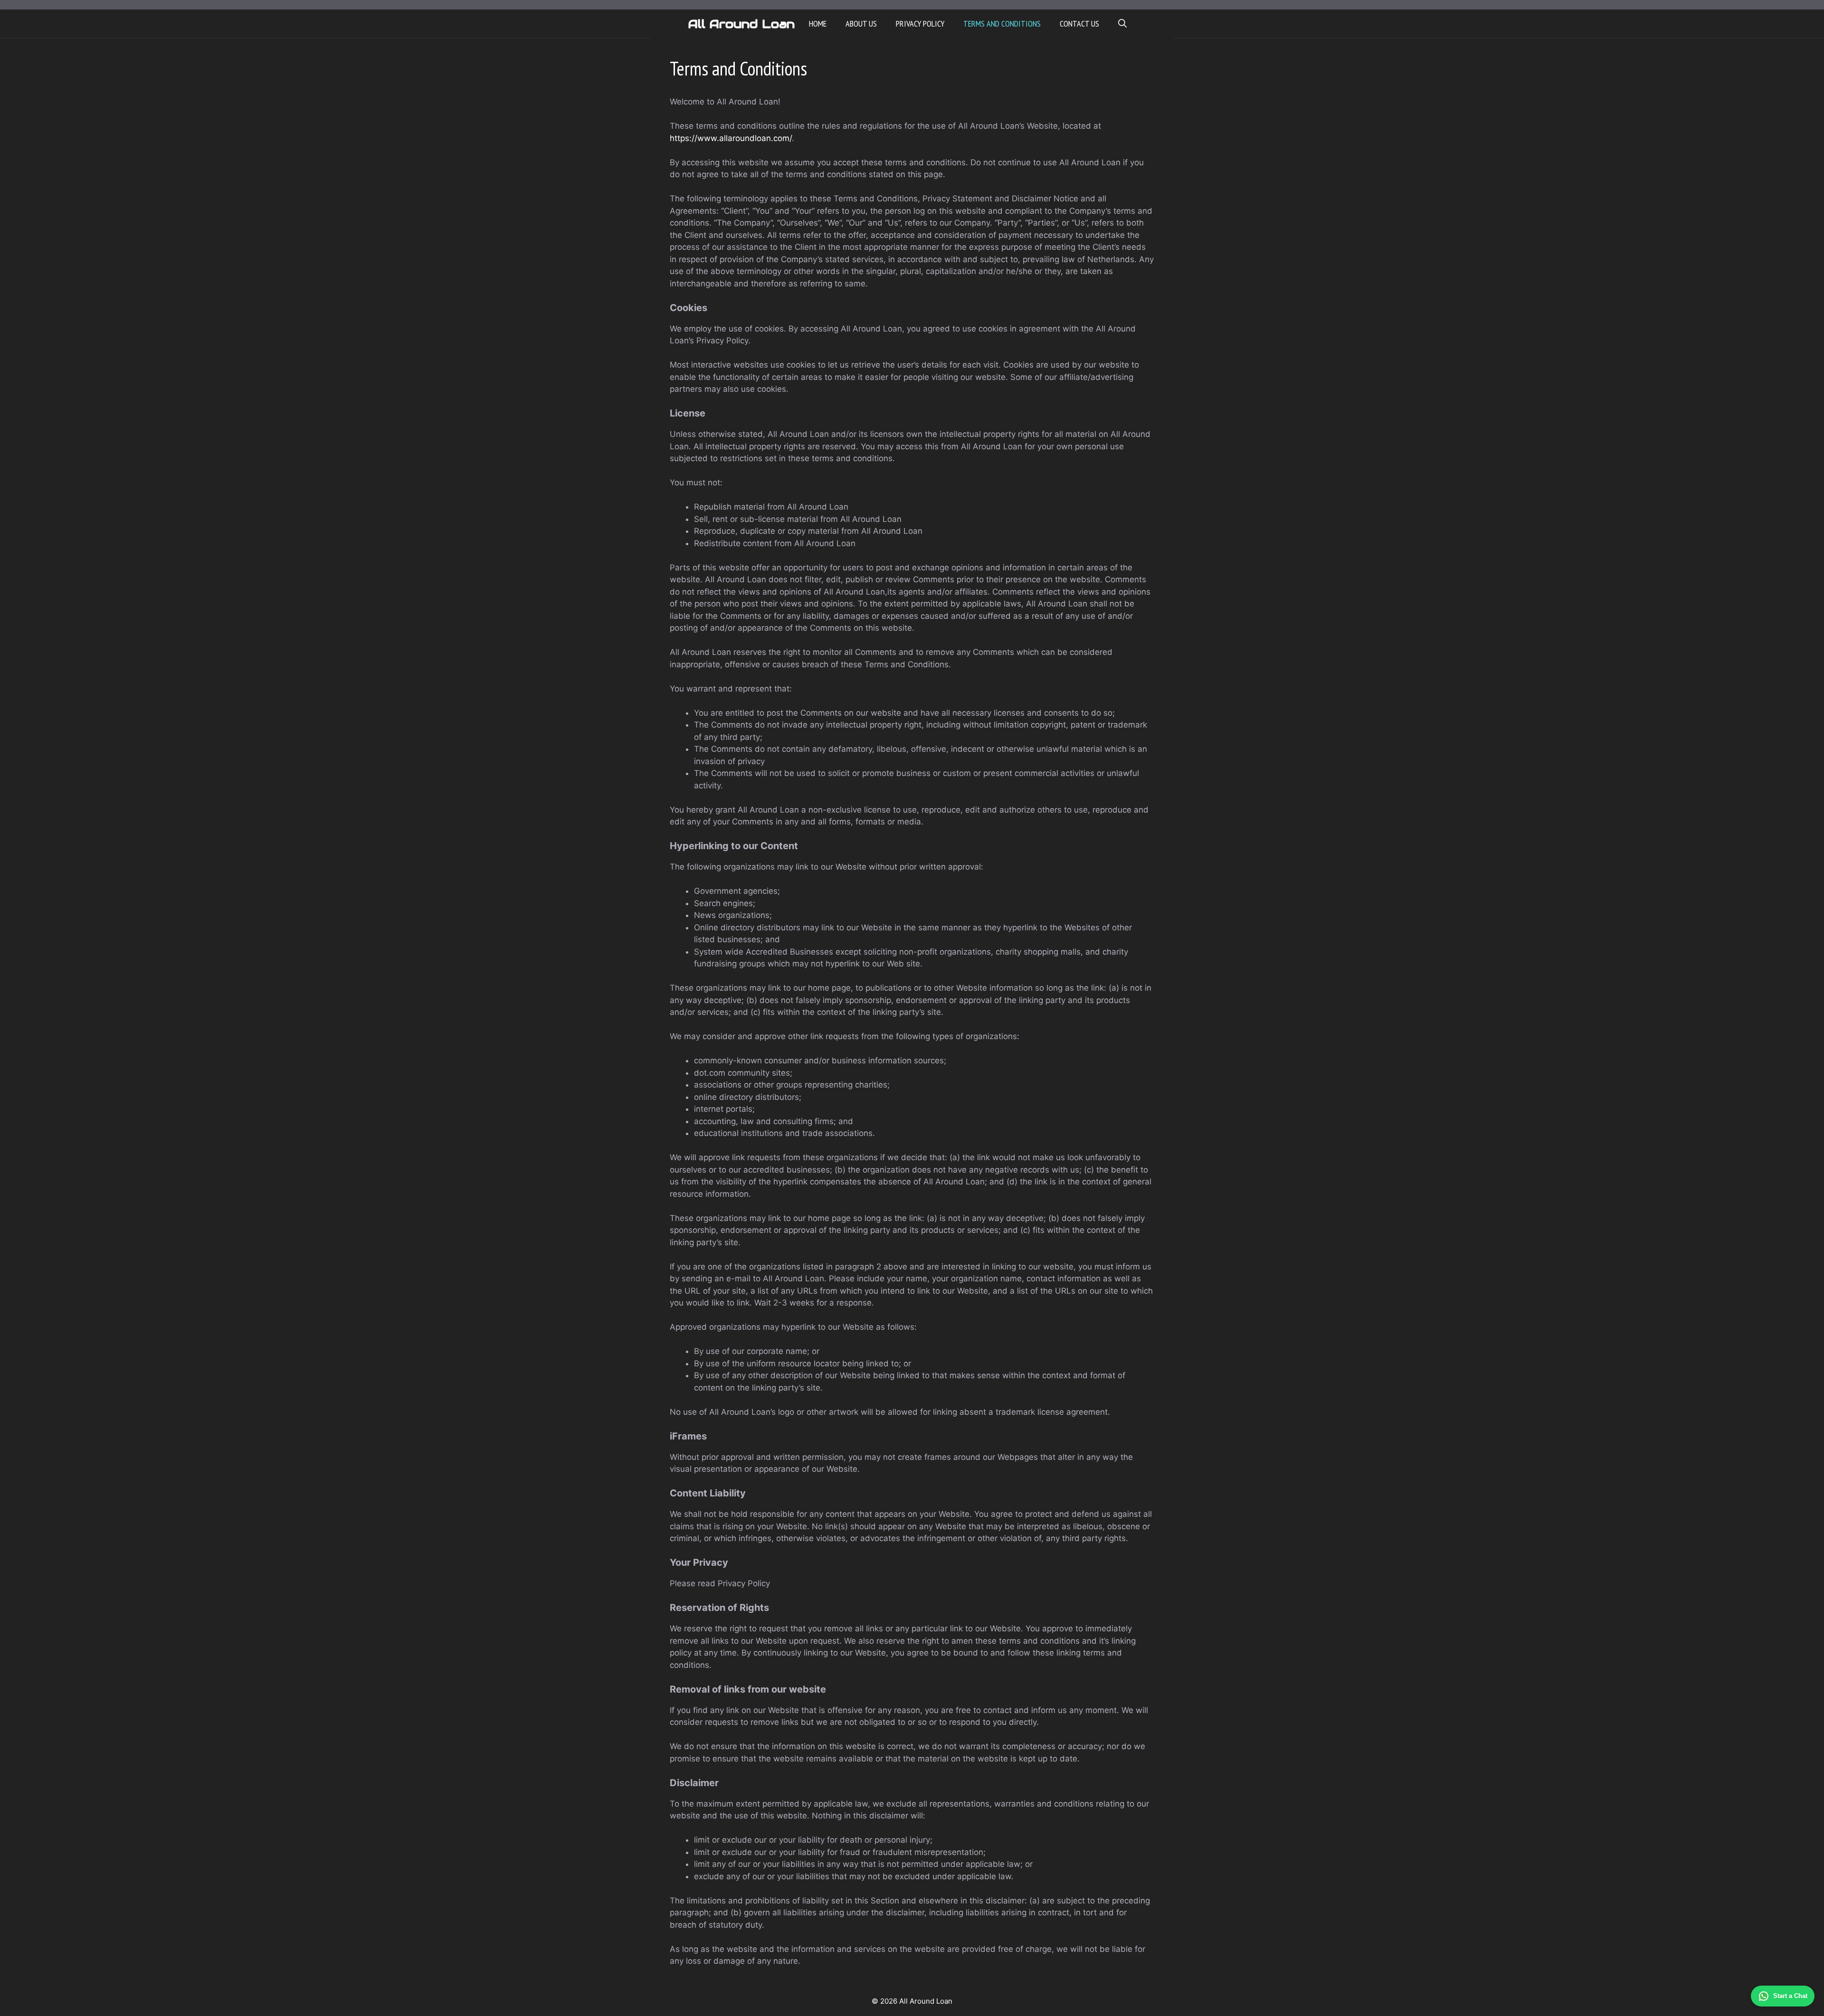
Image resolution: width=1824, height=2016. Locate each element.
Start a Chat (1790, 1996)
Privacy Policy (920, 24)
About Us (861, 24)
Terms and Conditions (1002, 24)
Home (818, 24)
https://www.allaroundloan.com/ (731, 138)
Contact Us (1079, 24)
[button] (1122, 24)
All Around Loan (741, 24)
